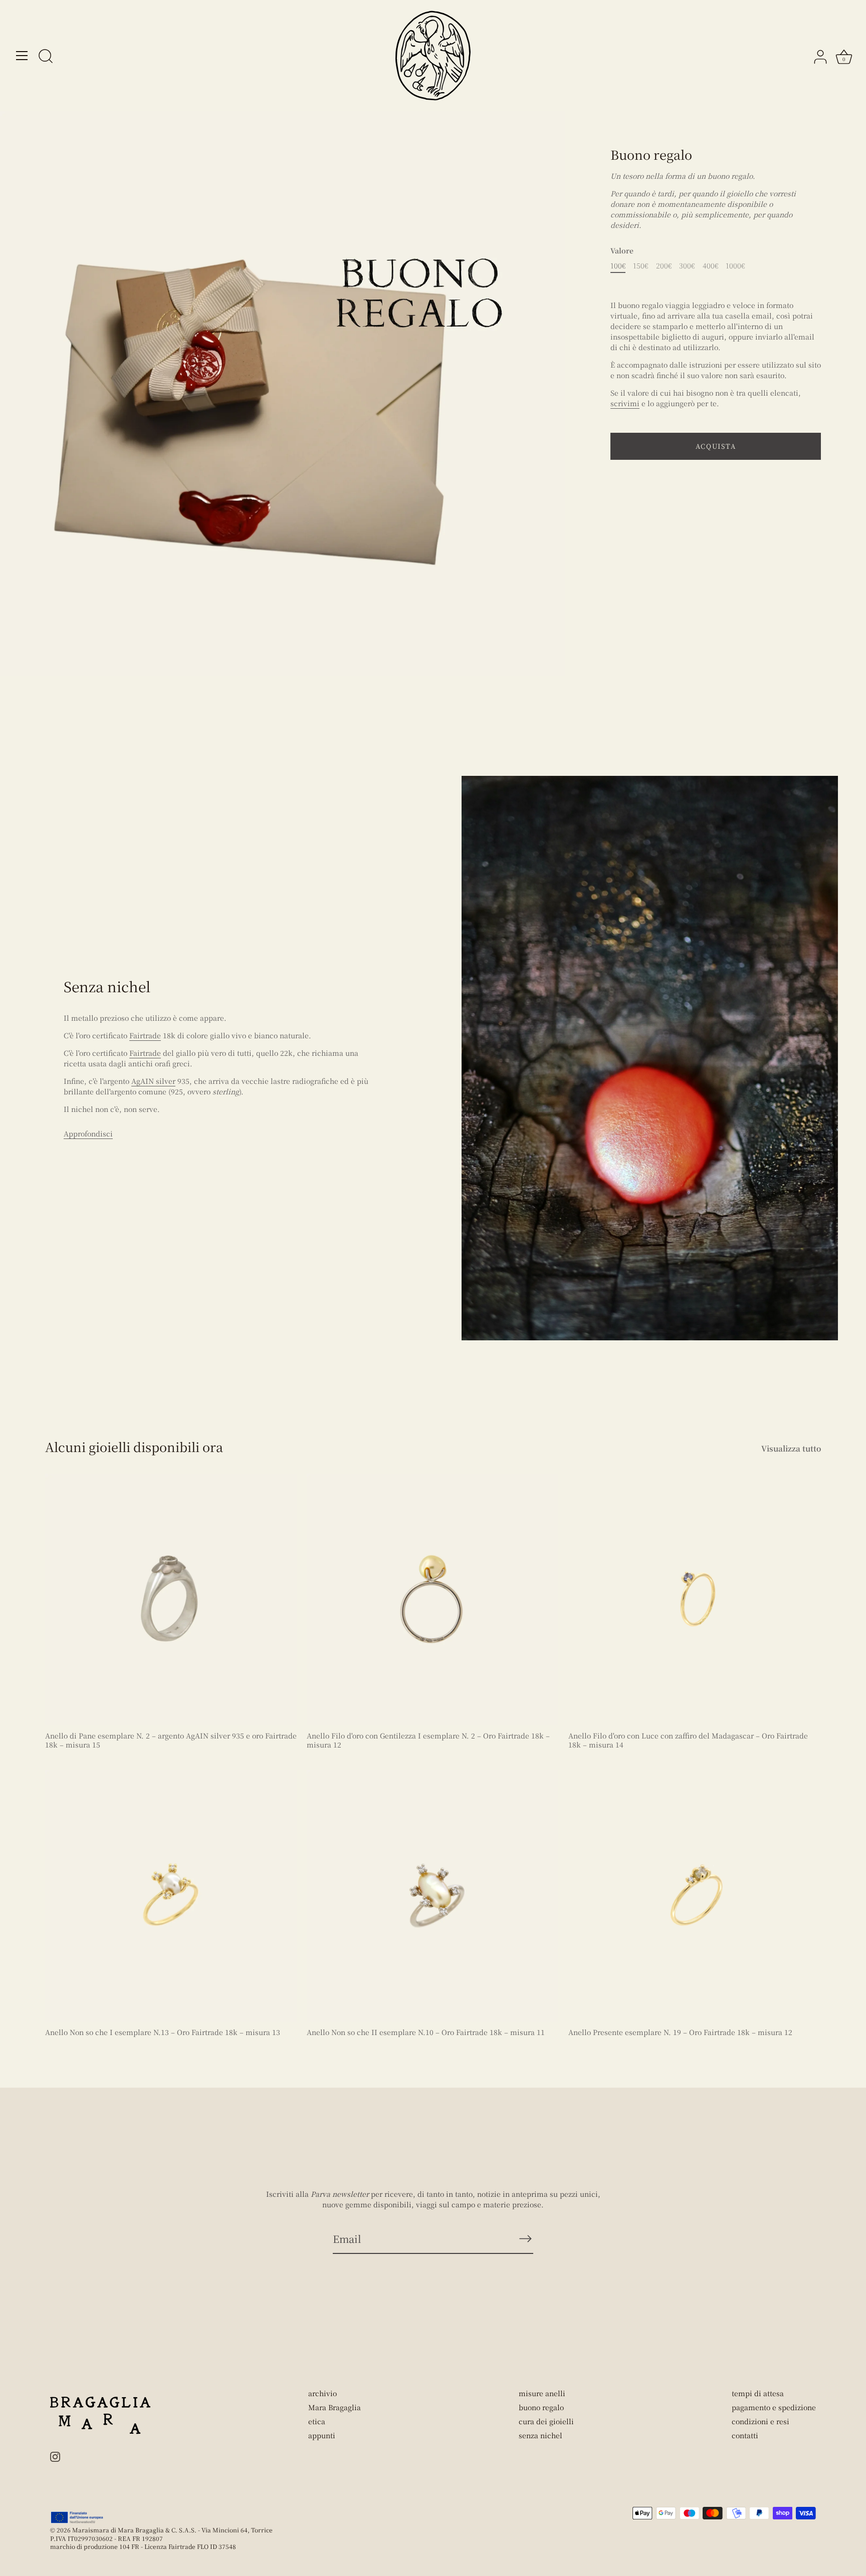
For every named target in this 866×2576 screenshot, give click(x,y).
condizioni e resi (761, 2421)
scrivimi (625, 403)
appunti (322, 2435)
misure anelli (542, 2393)
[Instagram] (55, 2456)
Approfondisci (88, 1133)
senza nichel (540, 2435)
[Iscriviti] (525, 2238)
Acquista (716, 446)
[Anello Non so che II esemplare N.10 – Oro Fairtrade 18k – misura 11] (432, 1896)
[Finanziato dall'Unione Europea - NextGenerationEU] (77, 2517)
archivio (322, 2393)
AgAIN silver (153, 1081)
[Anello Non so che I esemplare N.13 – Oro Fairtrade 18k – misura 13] (171, 1896)
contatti (745, 2435)
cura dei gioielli (546, 2421)
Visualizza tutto (791, 1448)
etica (317, 2421)
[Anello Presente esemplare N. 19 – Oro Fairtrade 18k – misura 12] (694, 1896)
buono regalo (541, 2407)
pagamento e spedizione (774, 2407)
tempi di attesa (758, 2393)
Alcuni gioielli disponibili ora (134, 1447)
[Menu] (22, 56)
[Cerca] (46, 57)
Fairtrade (145, 1035)
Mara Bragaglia (335, 2407)
